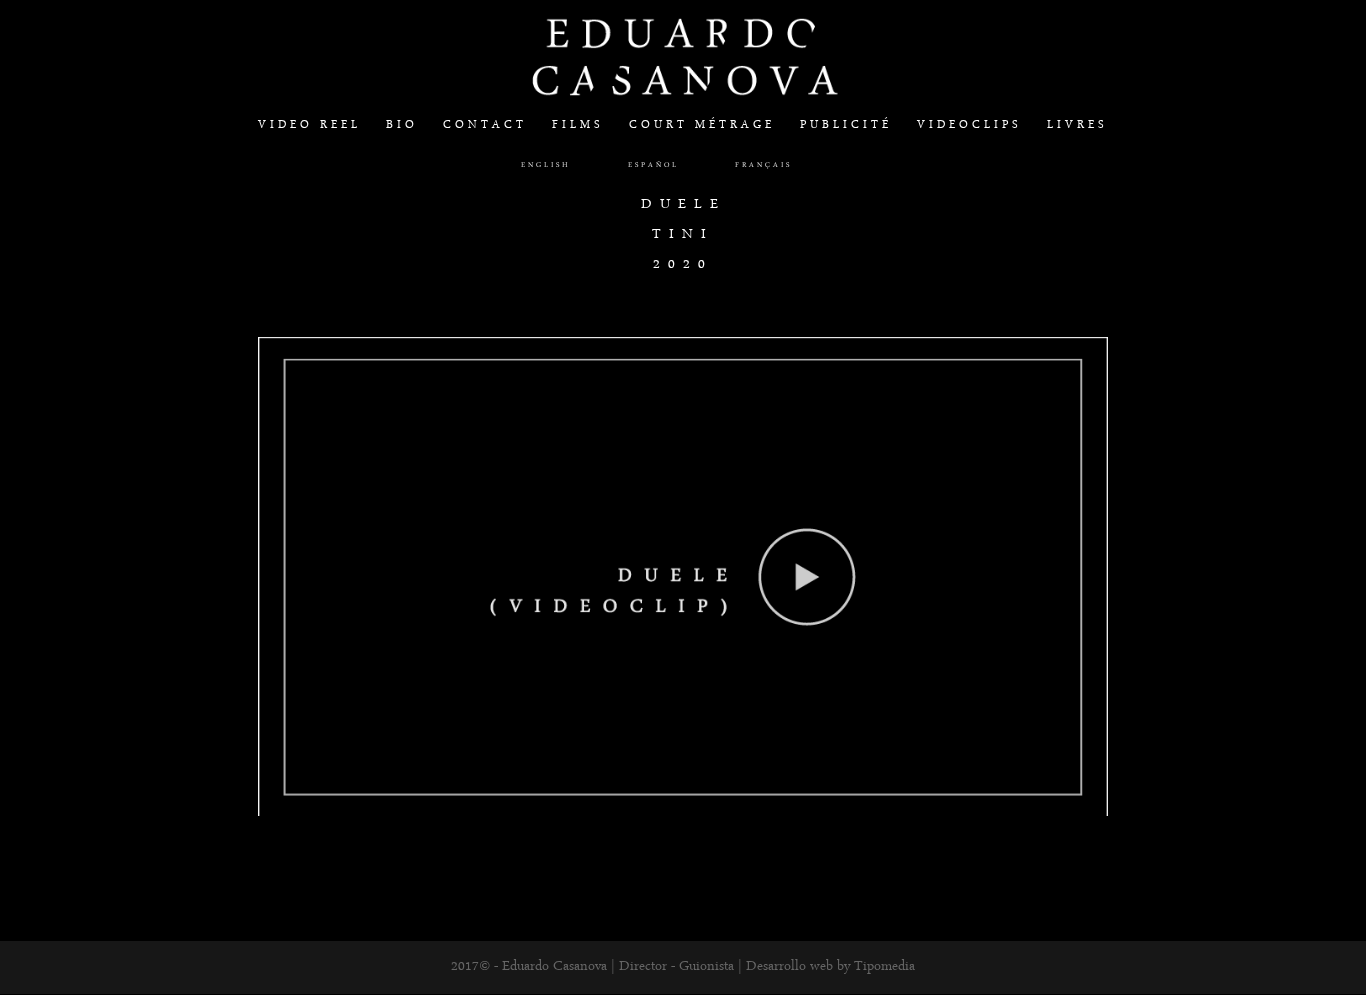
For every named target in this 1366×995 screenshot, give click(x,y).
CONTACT (485, 127)
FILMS (578, 127)
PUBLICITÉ (846, 127)
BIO (402, 127)
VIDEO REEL (309, 127)
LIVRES (1077, 127)
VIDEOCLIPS (969, 127)
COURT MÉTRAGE (702, 127)
